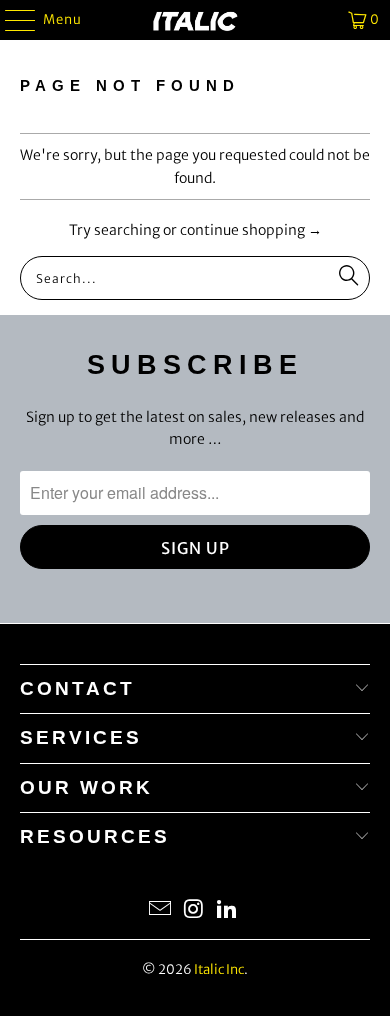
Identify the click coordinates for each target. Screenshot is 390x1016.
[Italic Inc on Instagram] (194, 910)
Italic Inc (219, 969)
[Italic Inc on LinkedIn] (228, 910)
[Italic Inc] (195, 20)
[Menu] (10, 20)
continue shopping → (251, 230)
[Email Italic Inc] (160, 910)
